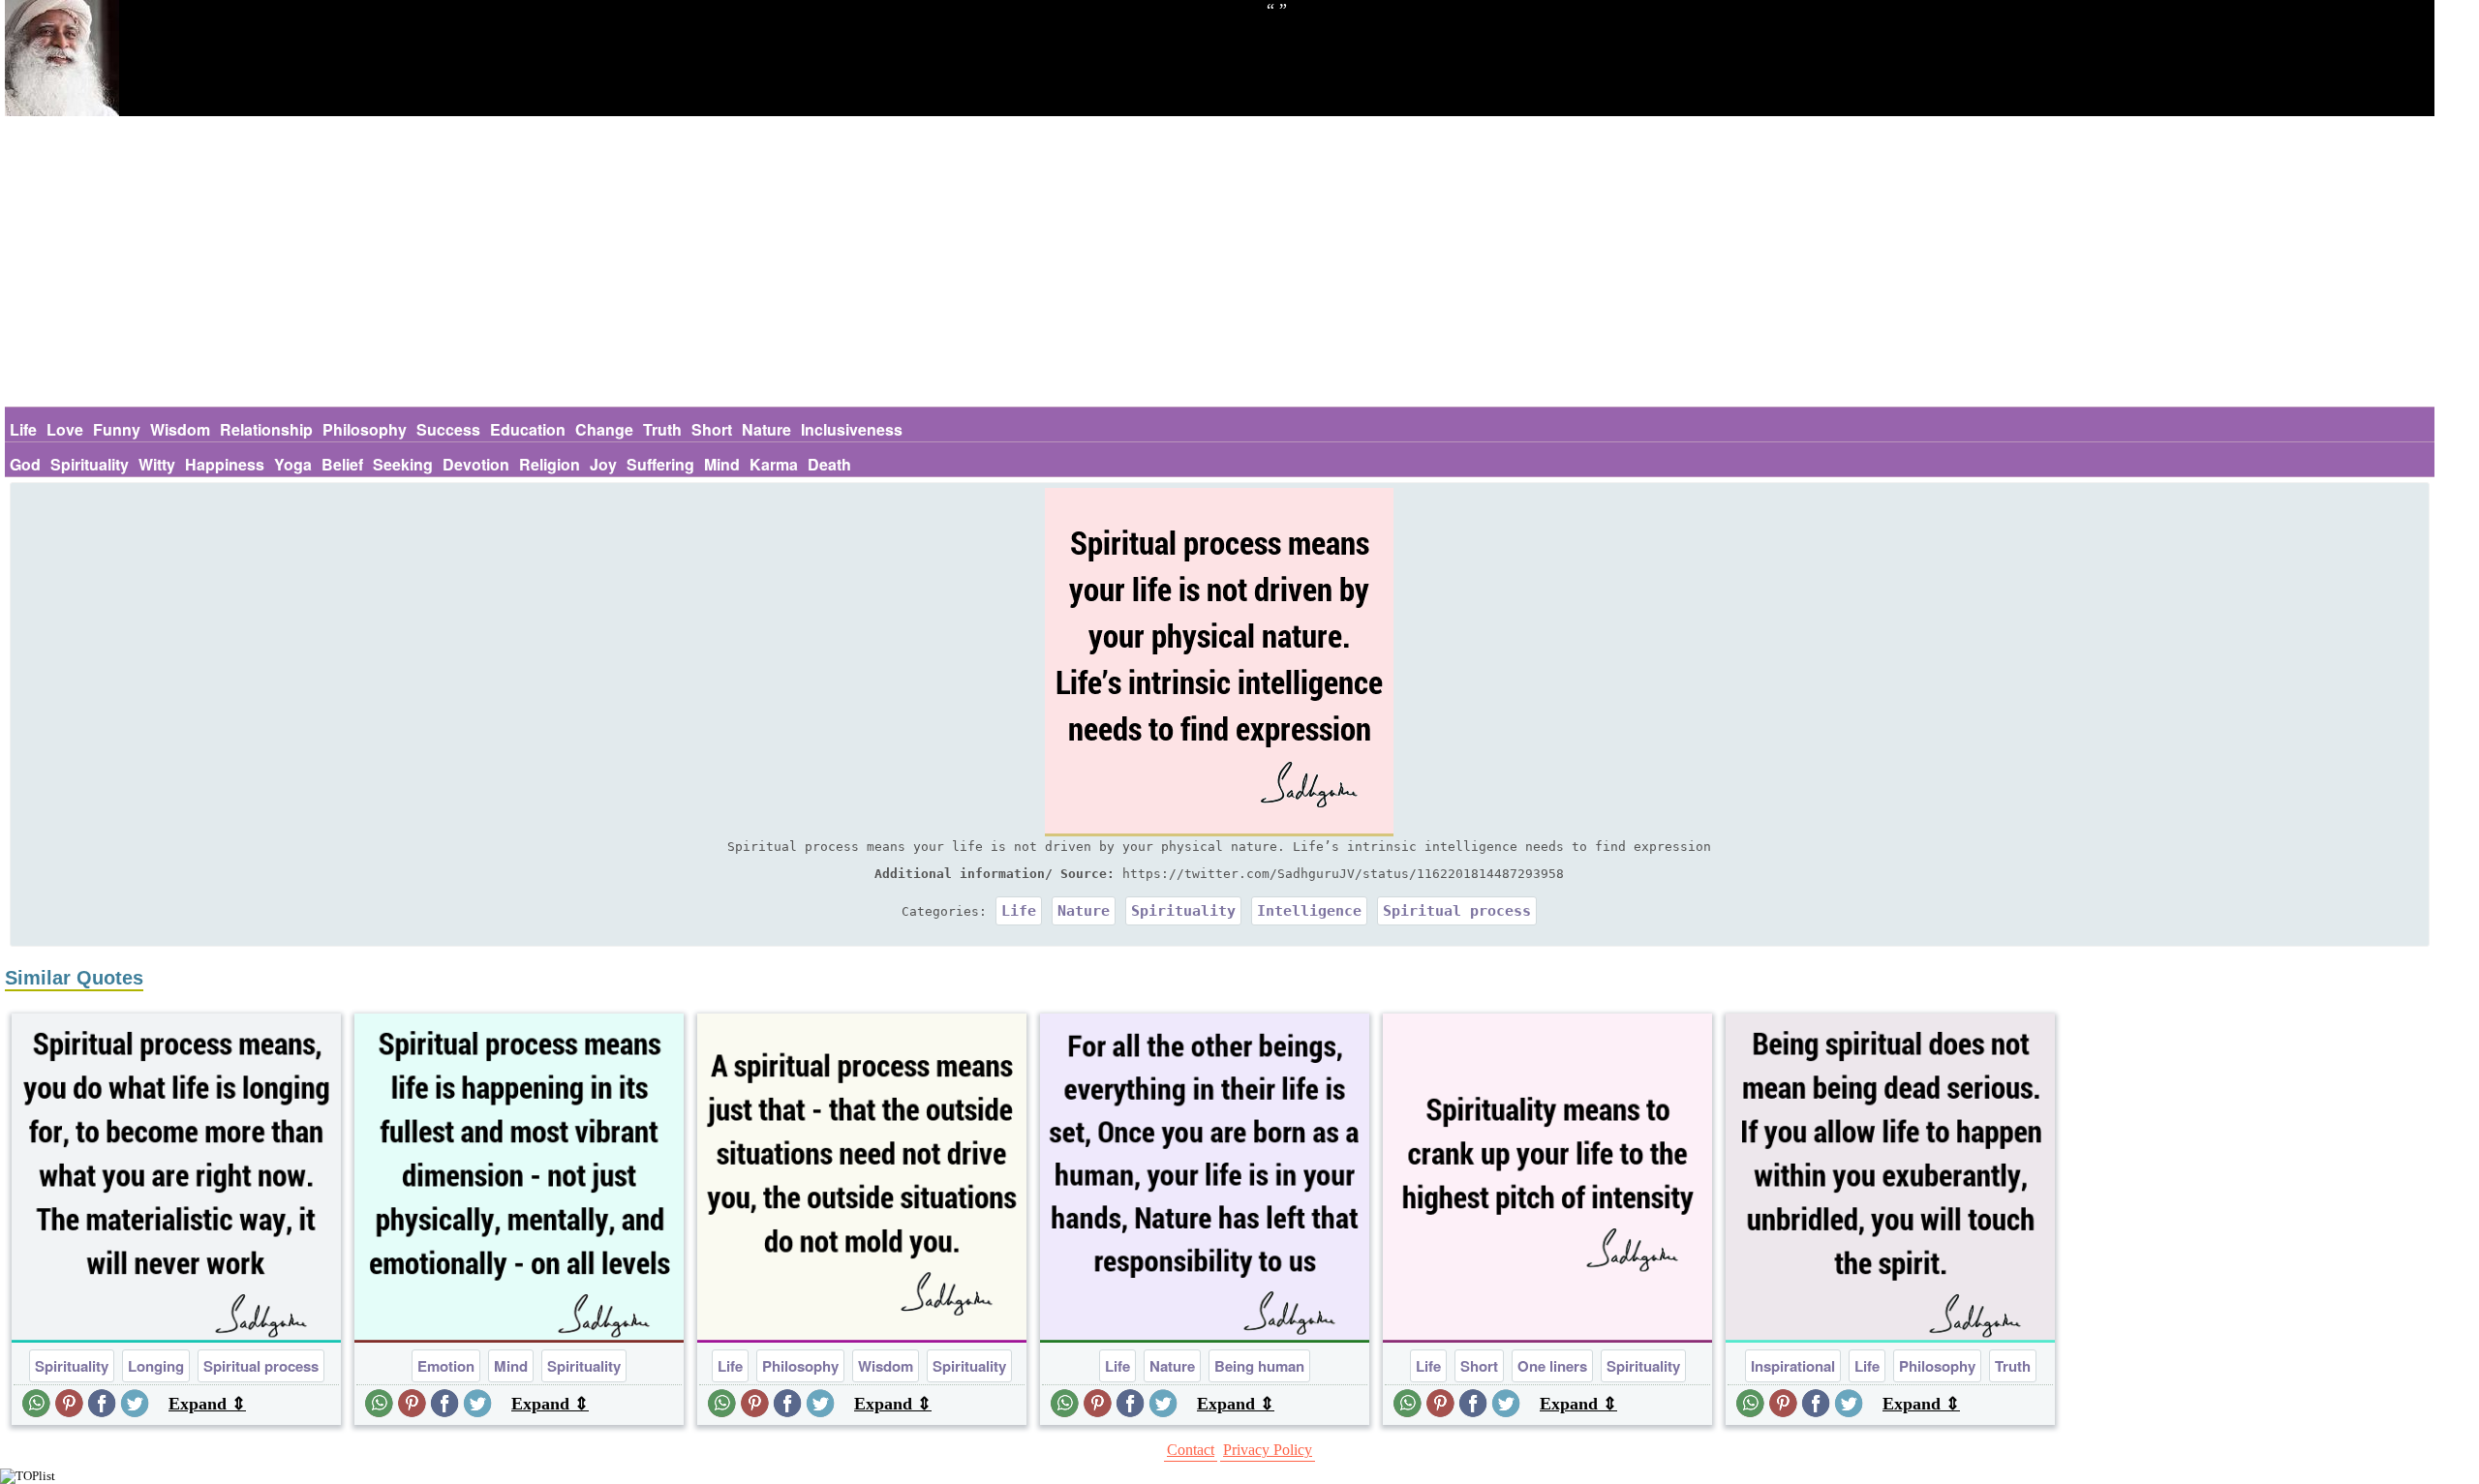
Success (448, 429)
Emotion (446, 1366)
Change (604, 429)
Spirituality (90, 464)
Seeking (403, 464)
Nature (766, 429)
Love (65, 429)
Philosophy (365, 429)
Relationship (266, 429)
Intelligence (1309, 911)
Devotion (476, 464)
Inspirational (1793, 1366)
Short (712, 429)
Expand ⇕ (207, 1404)
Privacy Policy (1268, 1450)
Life (23, 429)
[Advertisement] (1219, 261)
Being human (1259, 1366)
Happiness (225, 464)
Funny (117, 429)
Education (528, 429)
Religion (550, 464)
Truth (662, 429)
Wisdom (180, 429)
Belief (342, 464)
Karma (774, 464)
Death (829, 464)
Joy (603, 464)
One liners (1552, 1366)
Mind (722, 464)
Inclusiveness (852, 429)
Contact (1191, 1450)
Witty (157, 464)
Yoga (293, 464)
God (25, 464)
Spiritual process (1457, 911)
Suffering (660, 464)
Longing (156, 1366)
